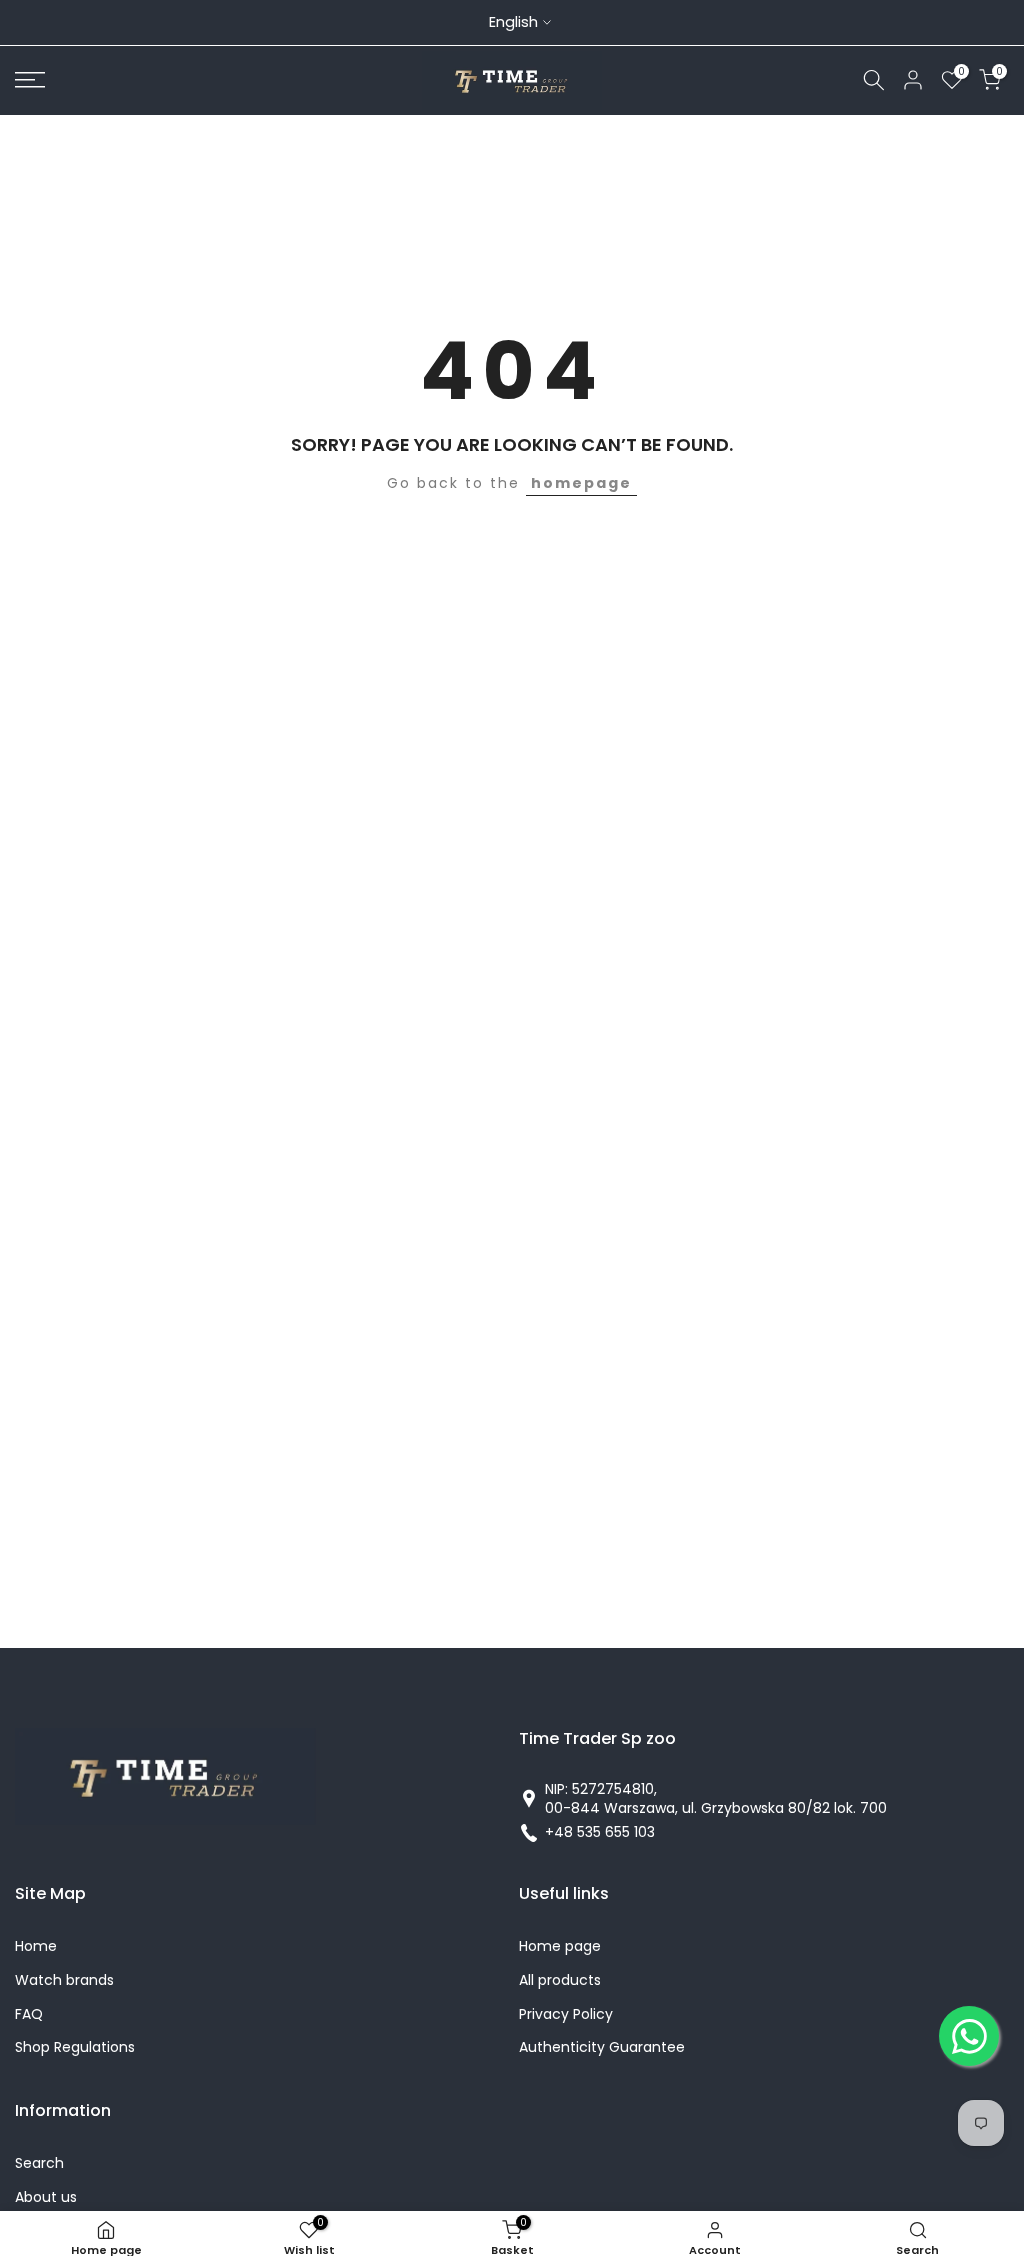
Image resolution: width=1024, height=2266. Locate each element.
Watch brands (64, 1980)
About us (46, 2197)
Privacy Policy (566, 2014)
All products (560, 1980)
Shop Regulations (75, 2047)
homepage (581, 483)
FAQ (29, 2014)
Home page (560, 1946)
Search (39, 2163)
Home (36, 1946)
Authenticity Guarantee (602, 2047)
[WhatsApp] (969, 2036)
